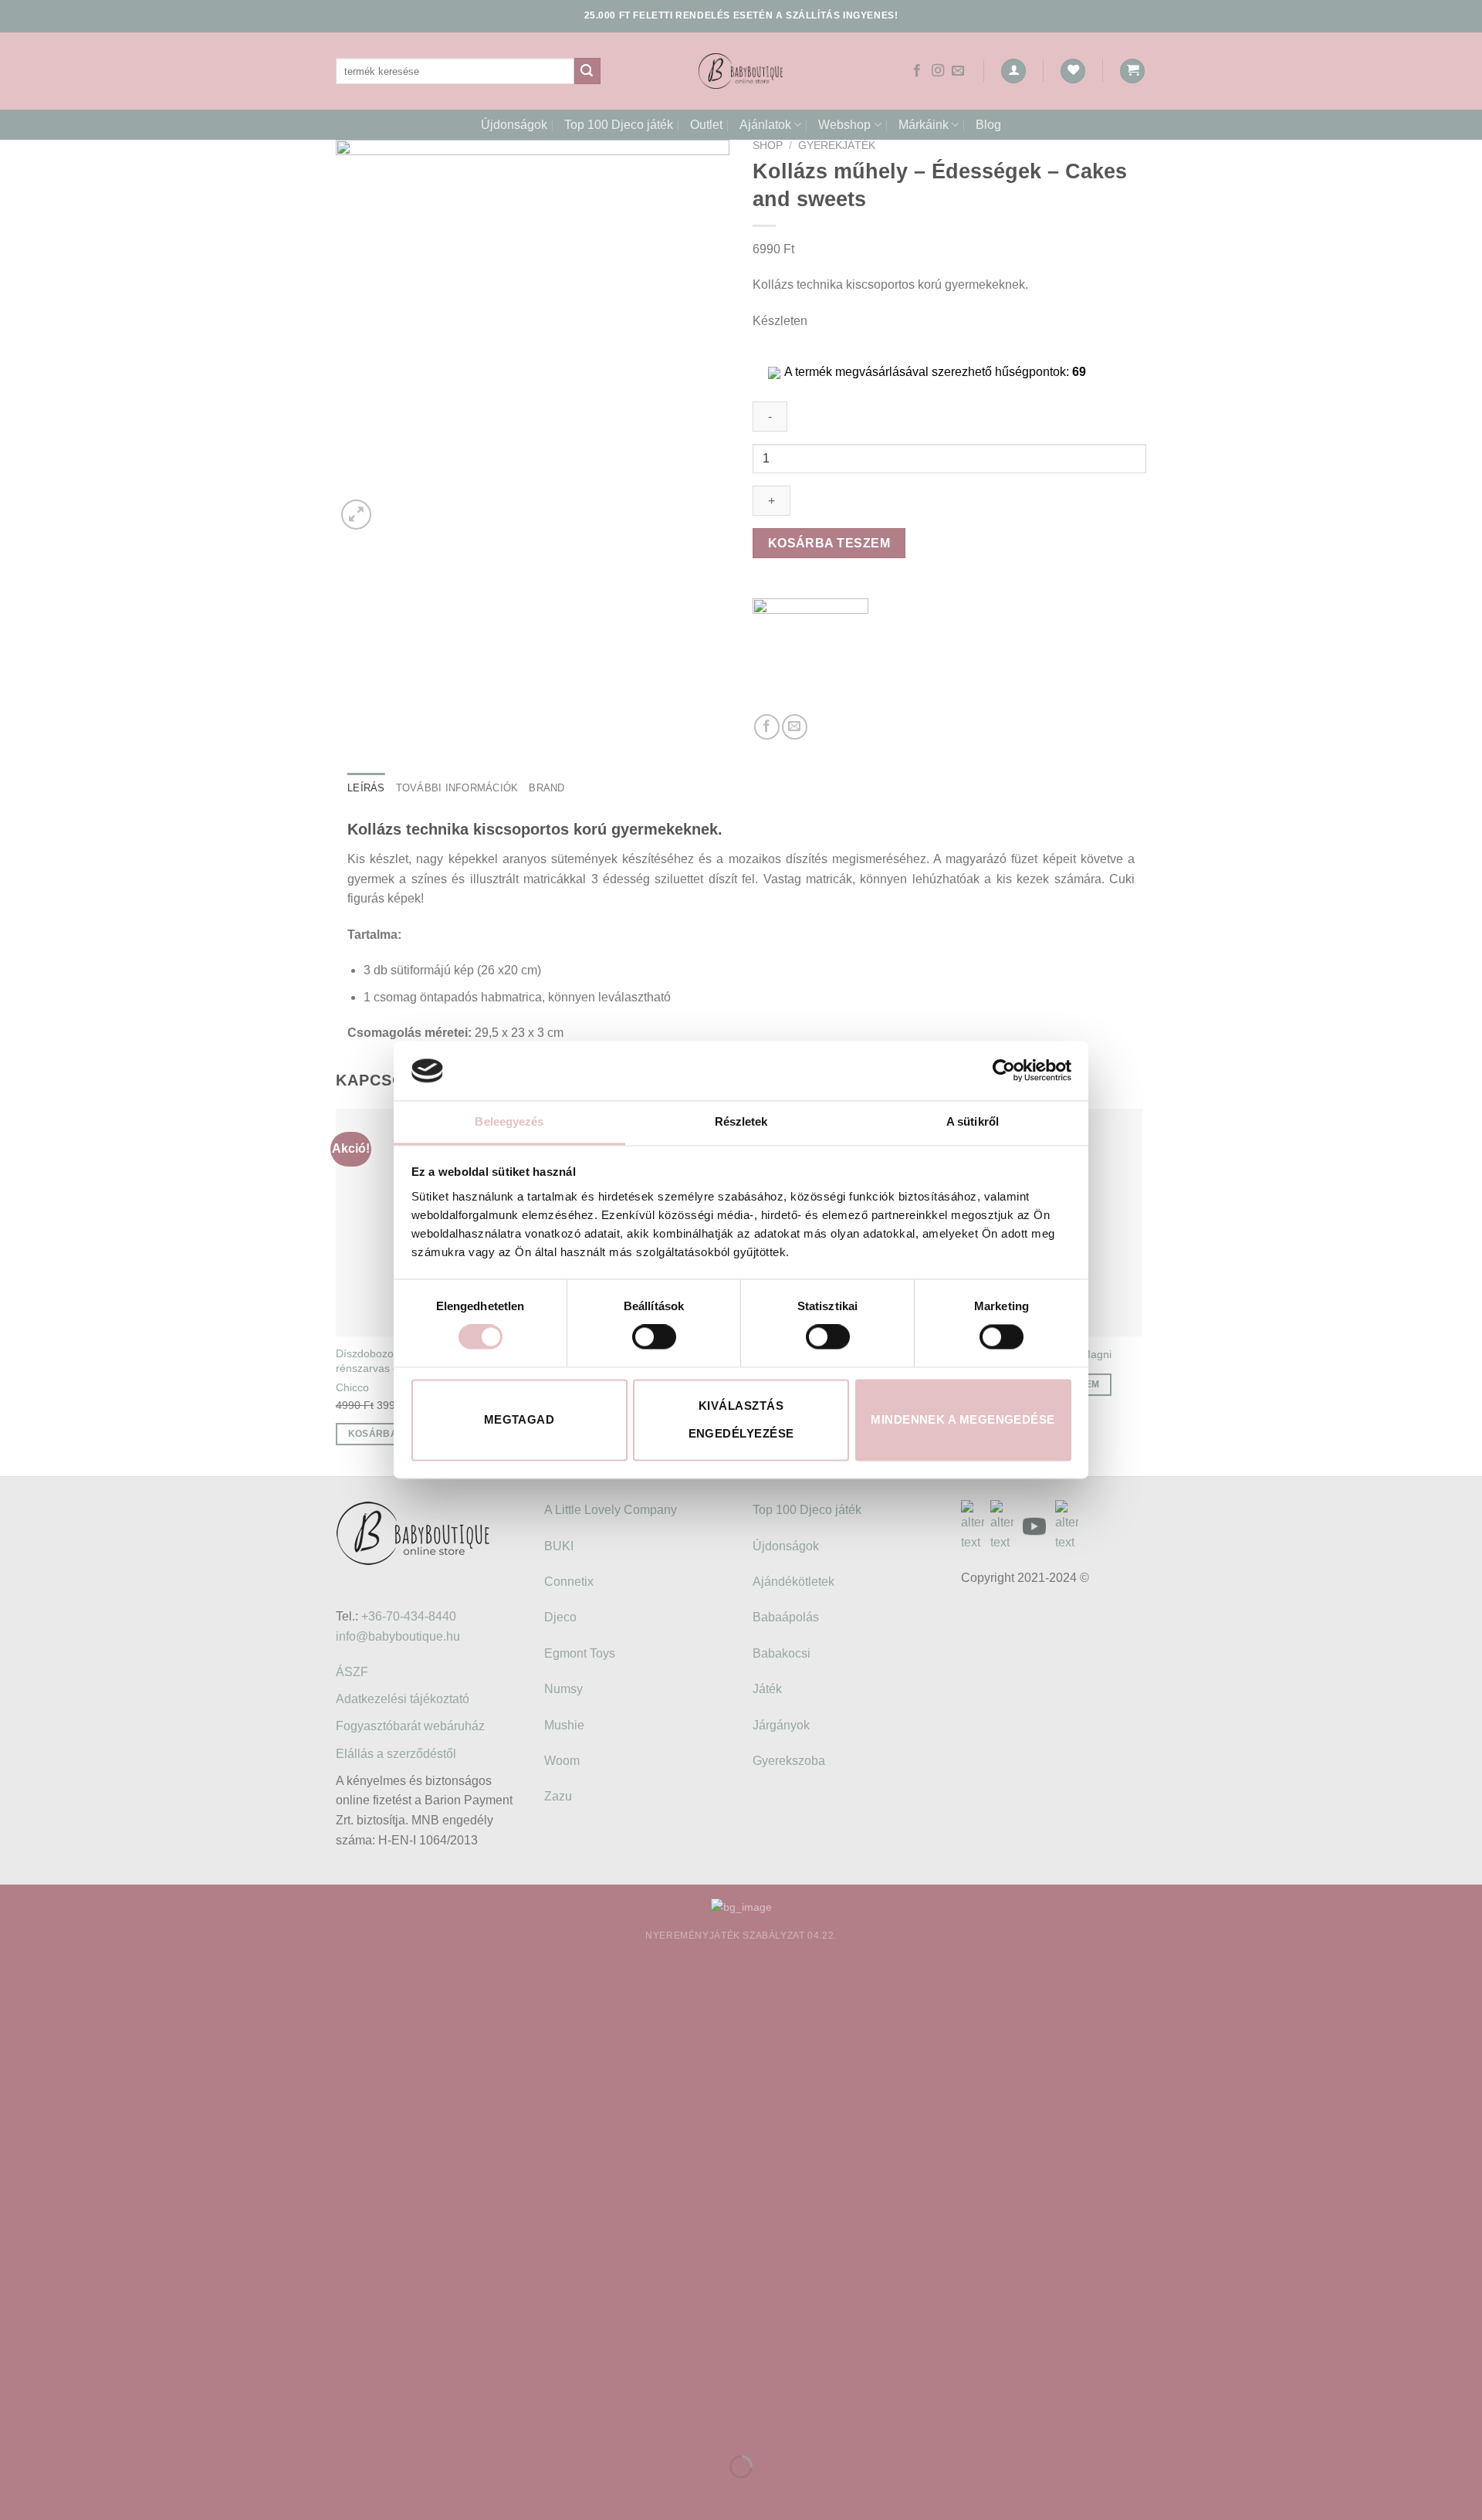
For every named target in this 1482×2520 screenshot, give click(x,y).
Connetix (569, 1582)
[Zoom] (356, 515)
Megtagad (519, 1419)
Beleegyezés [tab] (509, 1121)
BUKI (559, 1546)
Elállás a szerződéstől (396, 1754)
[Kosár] (1132, 71)
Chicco (352, 1387)
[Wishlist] (1073, 71)
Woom (562, 1761)
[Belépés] (1013, 71)
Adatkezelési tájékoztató (403, 1699)
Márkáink (924, 125)
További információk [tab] (457, 788)
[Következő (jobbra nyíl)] (61, 2493)
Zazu (558, 1796)
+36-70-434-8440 (409, 1616)
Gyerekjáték (837, 146)
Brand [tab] (546, 788)
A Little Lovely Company (611, 1510)
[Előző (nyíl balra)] (15, 2493)
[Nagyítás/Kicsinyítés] (61, 2428)
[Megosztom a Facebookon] (767, 727)
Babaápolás (786, 1617)
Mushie (564, 1725)
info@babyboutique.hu (398, 1636)
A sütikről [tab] (973, 1121)
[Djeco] (810, 656)
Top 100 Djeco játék (619, 125)
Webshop (844, 125)
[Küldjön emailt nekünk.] (958, 71)
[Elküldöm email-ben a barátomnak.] (795, 727)
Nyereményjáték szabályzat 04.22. (741, 1936)
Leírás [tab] (366, 788)
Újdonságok (514, 125)
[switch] (654, 1337)
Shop (768, 146)
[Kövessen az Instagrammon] (938, 71)
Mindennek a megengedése (963, 1419)
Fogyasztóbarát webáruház (410, 1726)
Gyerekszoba (789, 1761)
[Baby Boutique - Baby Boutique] (741, 71)
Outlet (706, 125)
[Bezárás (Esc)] (15, 2428)
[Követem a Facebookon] (917, 71)
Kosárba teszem (829, 543)
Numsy (563, 1689)
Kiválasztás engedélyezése (741, 1419)
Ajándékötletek (793, 1582)
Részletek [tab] (741, 1121)
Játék (767, 1689)
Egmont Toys (580, 1653)
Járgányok (781, 1725)
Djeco (560, 1617)
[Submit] (587, 71)
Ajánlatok (765, 125)
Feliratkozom (421, 2280)
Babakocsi (782, 1653)
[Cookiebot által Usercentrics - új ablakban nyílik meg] (1004, 1071)
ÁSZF (352, 1672)
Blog (988, 125)
